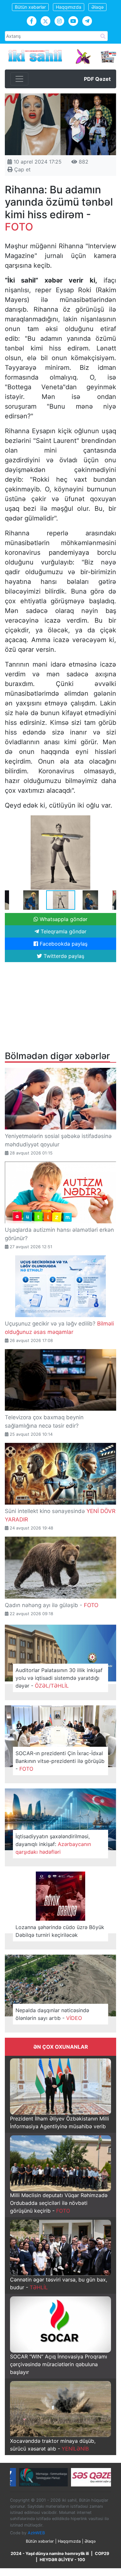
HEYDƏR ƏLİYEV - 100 (62, 2560)
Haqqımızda (69, 7)
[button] (110, 821)
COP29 (102, 2554)
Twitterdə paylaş (63, 956)
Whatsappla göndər (63, 919)
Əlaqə (97, 7)
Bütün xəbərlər (30, 7)
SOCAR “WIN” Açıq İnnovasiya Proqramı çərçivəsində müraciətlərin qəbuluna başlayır (59, 2364)
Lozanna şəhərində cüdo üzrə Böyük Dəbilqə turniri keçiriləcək (60, 1931)
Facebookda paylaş (63, 944)
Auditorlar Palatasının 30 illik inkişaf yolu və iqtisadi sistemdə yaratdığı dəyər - (59, 1678)
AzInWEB (36, 2533)
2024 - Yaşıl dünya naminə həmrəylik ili (50, 2554)
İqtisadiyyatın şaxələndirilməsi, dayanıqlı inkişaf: (53, 1844)
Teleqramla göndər (63, 931)
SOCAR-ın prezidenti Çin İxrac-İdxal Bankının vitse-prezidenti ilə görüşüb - (60, 1761)
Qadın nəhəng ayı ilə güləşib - (52, 1605)
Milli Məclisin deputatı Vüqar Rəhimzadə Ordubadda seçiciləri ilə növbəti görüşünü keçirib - (59, 2203)
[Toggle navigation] (19, 79)
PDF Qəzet (97, 79)
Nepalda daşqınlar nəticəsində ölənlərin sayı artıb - (52, 2014)
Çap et (22, 169)
